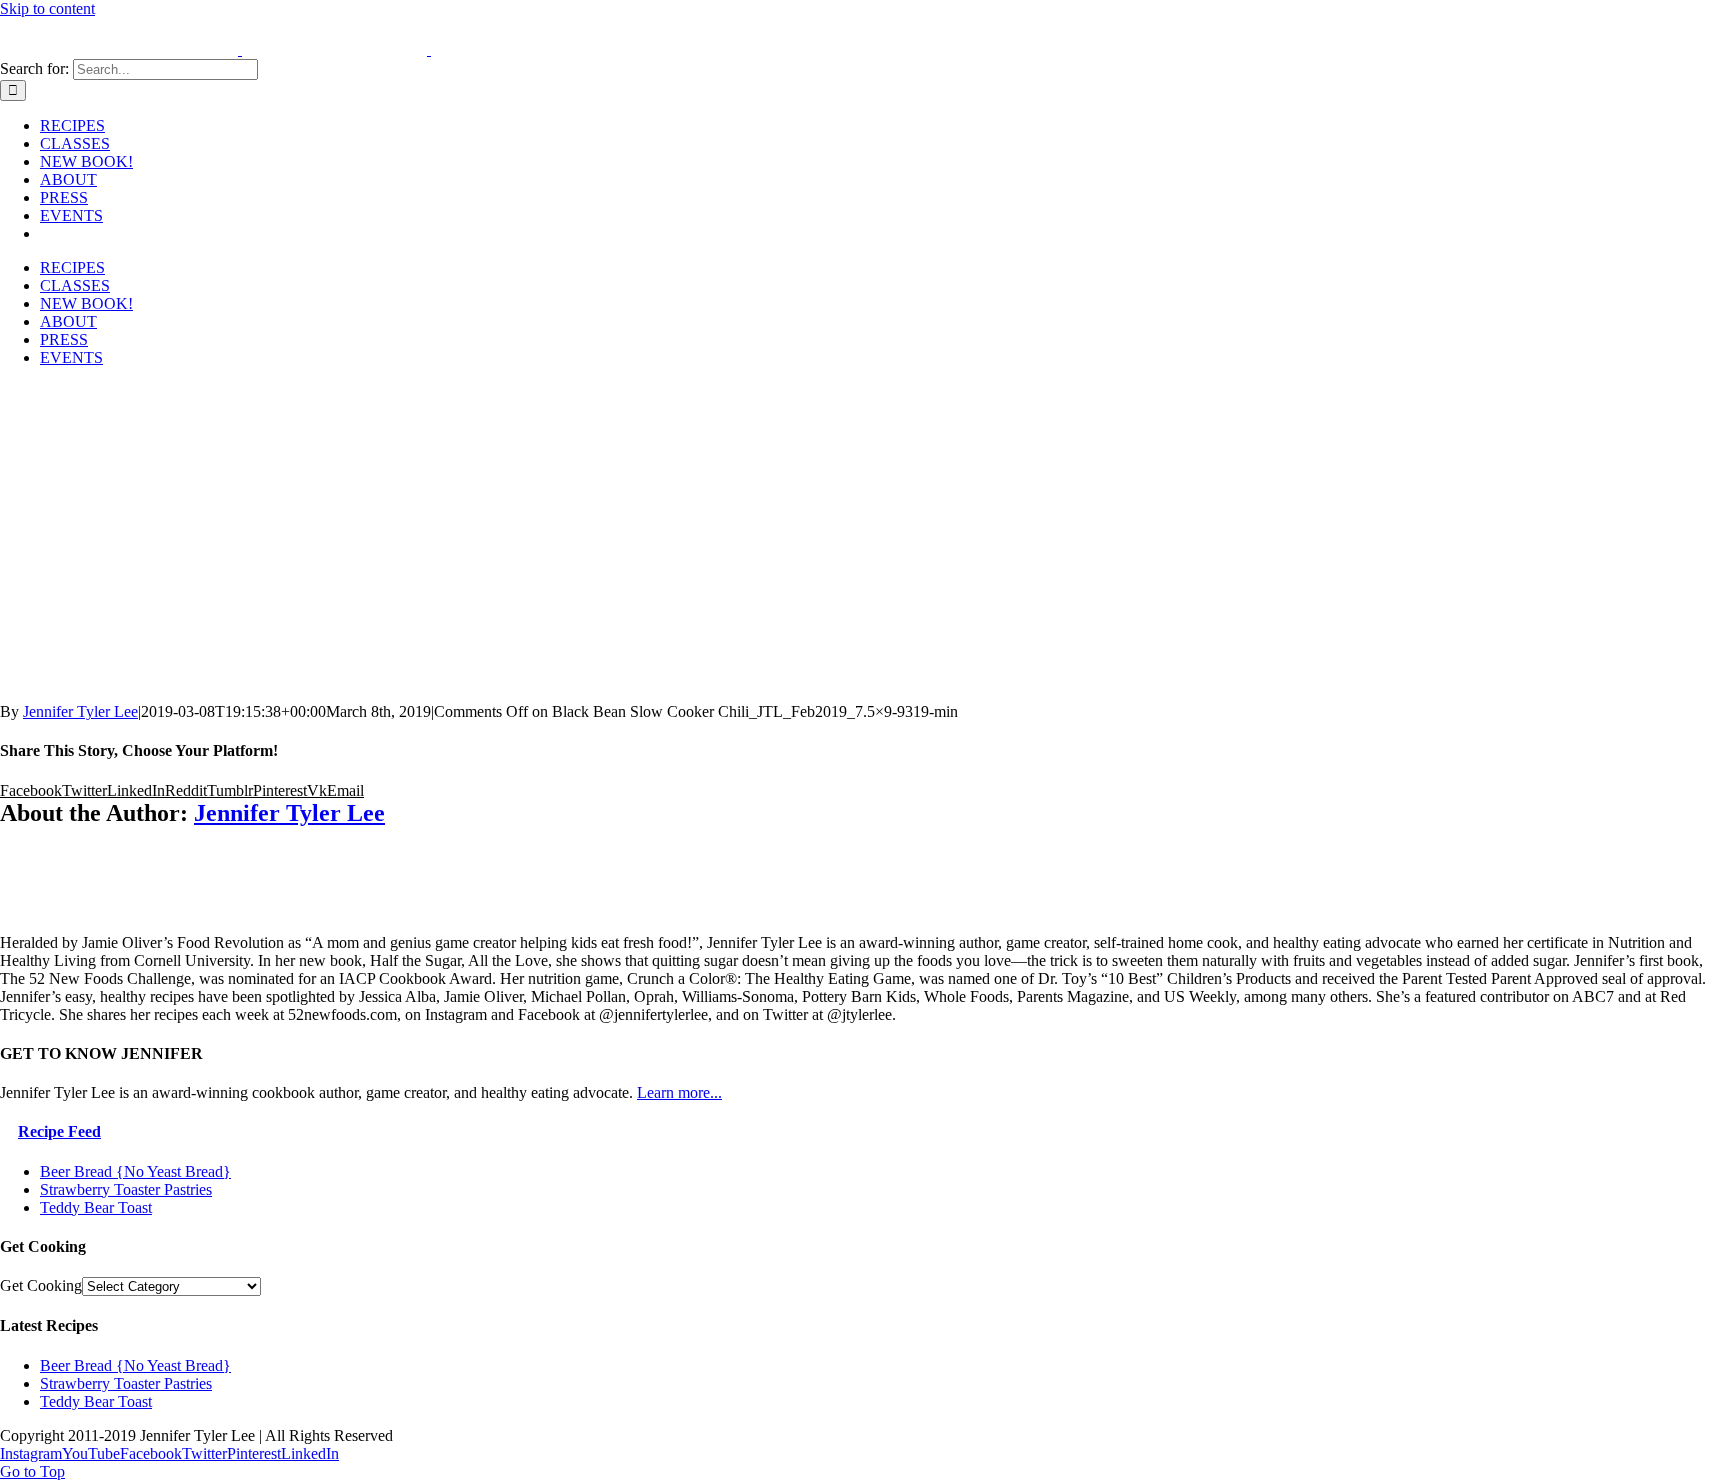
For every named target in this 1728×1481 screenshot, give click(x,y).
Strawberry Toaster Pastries (126, 1189)
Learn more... (679, 1092)
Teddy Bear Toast (96, 1207)
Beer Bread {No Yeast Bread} (135, 1171)
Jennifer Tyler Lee (80, 711)
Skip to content (47, 8)
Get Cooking (41, 1285)
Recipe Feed (59, 1131)
